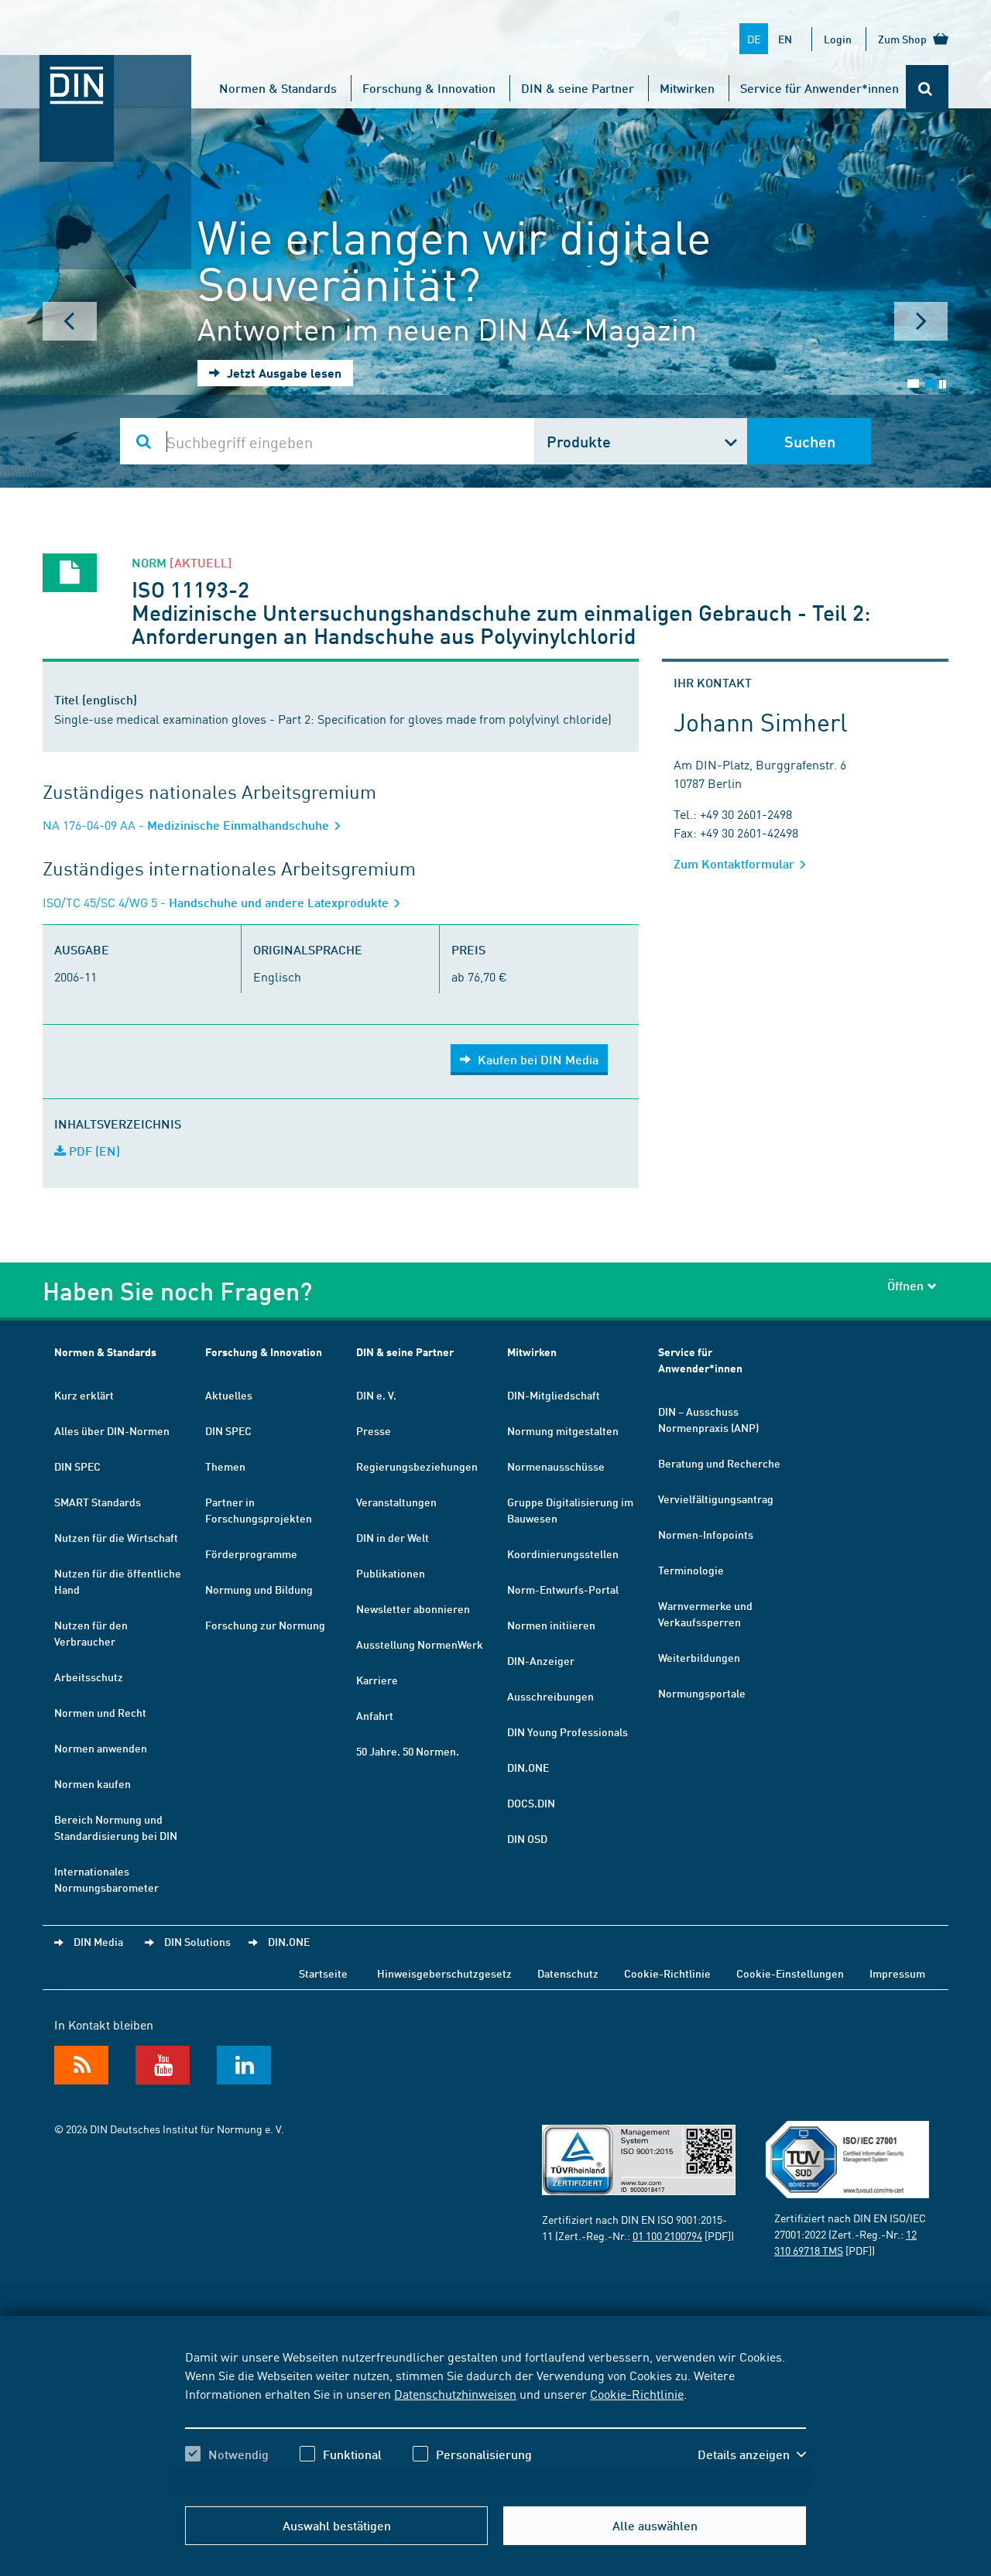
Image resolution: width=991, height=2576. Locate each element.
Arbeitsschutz (89, 1677)
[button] (752, 2454)
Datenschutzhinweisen (455, 2393)
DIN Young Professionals (568, 1732)
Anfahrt (375, 1715)
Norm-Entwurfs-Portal (563, 1589)
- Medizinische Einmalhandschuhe (187, 825)
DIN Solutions (197, 1941)
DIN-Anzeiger (541, 1660)
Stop (943, 384)
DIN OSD (527, 1838)
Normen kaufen (93, 1783)
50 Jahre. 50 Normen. (408, 1751)
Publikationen (391, 1573)
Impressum (897, 1973)
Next (921, 321)
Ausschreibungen (550, 1696)
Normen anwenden (101, 1748)
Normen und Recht (100, 1712)
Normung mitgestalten (563, 1430)
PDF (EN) (93, 1151)
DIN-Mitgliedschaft (554, 1395)
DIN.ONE (528, 1767)
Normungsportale (702, 1693)
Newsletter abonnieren (413, 1608)
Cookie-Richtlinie (637, 2393)
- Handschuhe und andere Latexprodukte (217, 902)
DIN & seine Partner (578, 88)
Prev (70, 321)
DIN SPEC (77, 1466)
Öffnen (905, 1285)
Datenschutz (568, 1973)
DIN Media (98, 1941)
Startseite (323, 1973)
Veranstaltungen (396, 1502)
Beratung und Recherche (719, 1463)
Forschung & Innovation (429, 88)
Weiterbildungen (699, 1657)
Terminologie (691, 1570)
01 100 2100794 (667, 2235)
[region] (495, 2419)
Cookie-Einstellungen (790, 1973)
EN (785, 39)
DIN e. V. (376, 1395)
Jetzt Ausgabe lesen (283, 373)
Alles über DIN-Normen (112, 1430)
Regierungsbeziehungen (417, 1466)
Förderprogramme (251, 1553)
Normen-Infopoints (706, 1534)
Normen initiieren (551, 1625)
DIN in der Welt (393, 1537)
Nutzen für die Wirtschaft (116, 1537)
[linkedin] (244, 2065)
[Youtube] (163, 2065)
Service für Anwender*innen (820, 88)
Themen (225, 1466)
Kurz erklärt (84, 1395)
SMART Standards (98, 1502)
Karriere (377, 1680)
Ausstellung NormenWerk (420, 1644)
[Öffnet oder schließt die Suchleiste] (927, 89)
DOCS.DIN (531, 1803)
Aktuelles (229, 1395)
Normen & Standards (278, 88)
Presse (374, 1430)
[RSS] (81, 2065)
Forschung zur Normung (265, 1625)
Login (838, 39)
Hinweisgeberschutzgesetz (444, 1973)
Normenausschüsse (556, 1466)
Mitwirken (687, 88)
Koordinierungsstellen (563, 1553)
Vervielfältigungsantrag (716, 1499)
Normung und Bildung (259, 1589)
